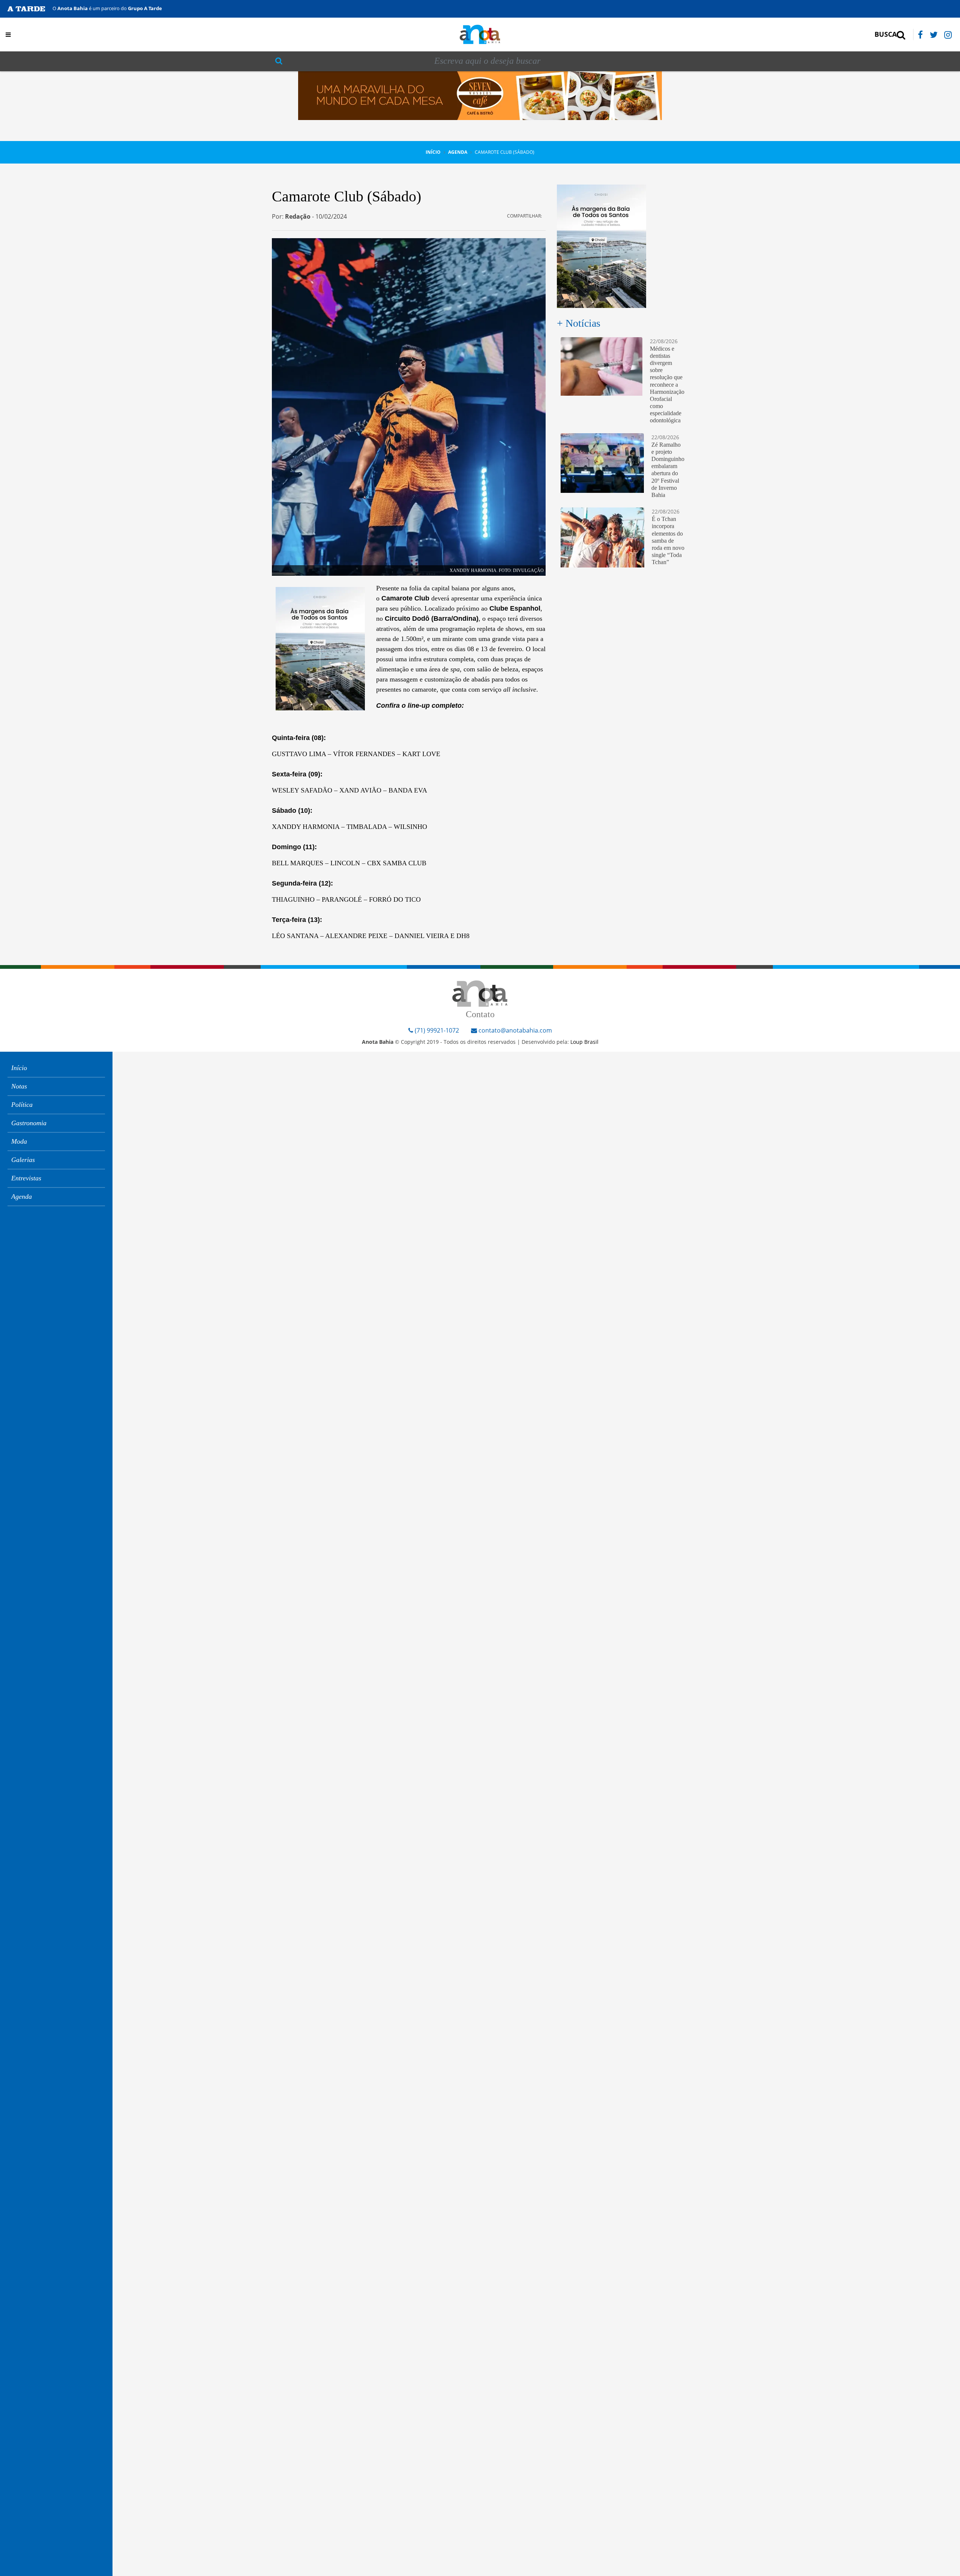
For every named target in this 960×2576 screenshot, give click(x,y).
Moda (19, 1141)
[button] (100, 35)
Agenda (458, 152)
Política (22, 1105)
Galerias (23, 1160)
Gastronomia (29, 1123)
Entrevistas (26, 1178)
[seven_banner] (480, 95)
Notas (19, 1086)
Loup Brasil (584, 1042)
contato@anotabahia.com (515, 1030)
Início (433, 152)
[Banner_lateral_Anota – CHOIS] (320, 648)
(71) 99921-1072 (436, 1030)
